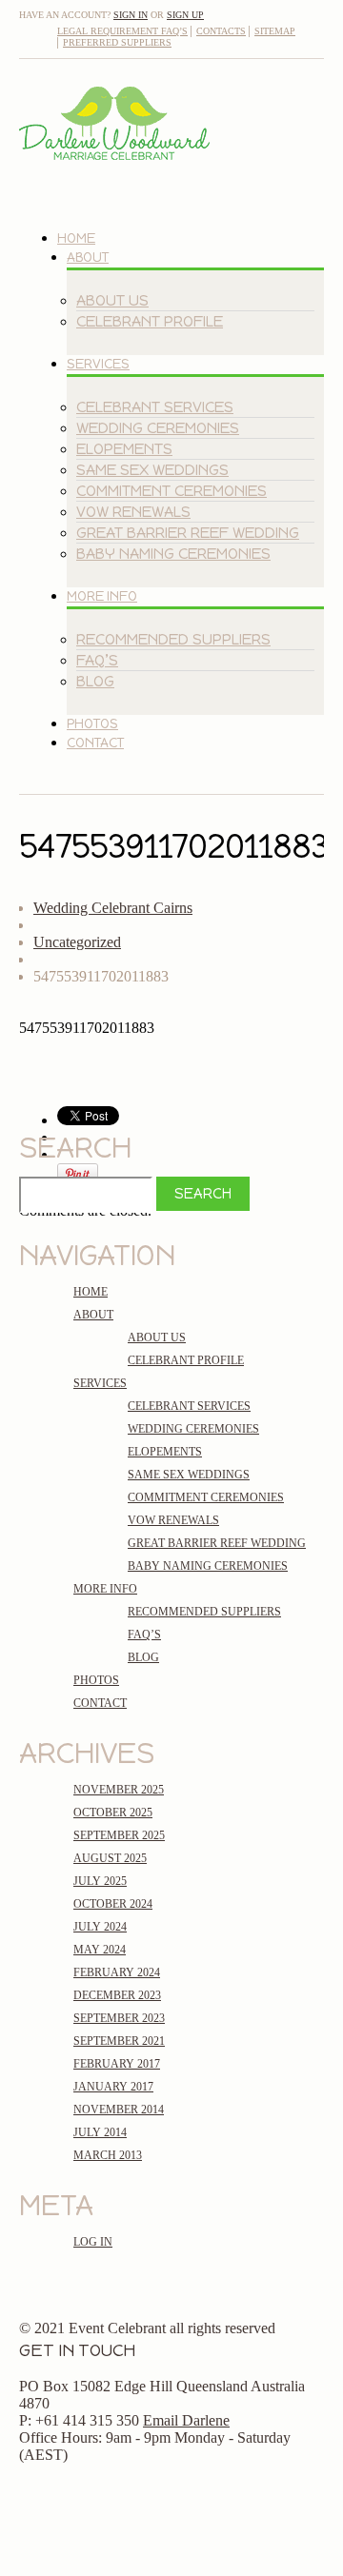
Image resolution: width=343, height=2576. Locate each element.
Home (76, 238)
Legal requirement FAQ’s (122, 31)
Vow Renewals (133, 512)
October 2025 (113, 1813)
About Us (112, 300)
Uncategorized (77, 942)
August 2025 (110, 1858)
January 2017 (113, 2087)
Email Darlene (186, 2420)
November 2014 (119, 2110)
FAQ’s (97, 660)
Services (98, 364)
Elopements (124, 449)
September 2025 (119, 1835)
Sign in (131, 15)
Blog (95, 681)
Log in (93, 2242)
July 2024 (100, 1927)
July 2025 (100, 1881)
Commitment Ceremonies (171, 491)
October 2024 (113, 1904)
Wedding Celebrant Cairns (113, 908)
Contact (95, 743)
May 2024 (100, 1950)
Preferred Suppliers (117, 42)
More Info (102, 596)
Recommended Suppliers (173, 639)
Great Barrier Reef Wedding (188, 533)
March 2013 (108, 2155)
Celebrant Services (155, 407)
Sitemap (275, 31)
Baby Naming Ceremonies (173, 554)
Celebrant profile (150, 321)
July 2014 (100, 2132)
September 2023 (119, 2018)
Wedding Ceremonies (158, 428)
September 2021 (119, 2041)
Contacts (221, 31)
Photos (92, 724)
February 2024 (117, 1972)
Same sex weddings (152, 470)
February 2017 (117, 2064)
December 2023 (117, 1995)
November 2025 (119, 1790)
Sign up (185, 15)
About (88, 258)
